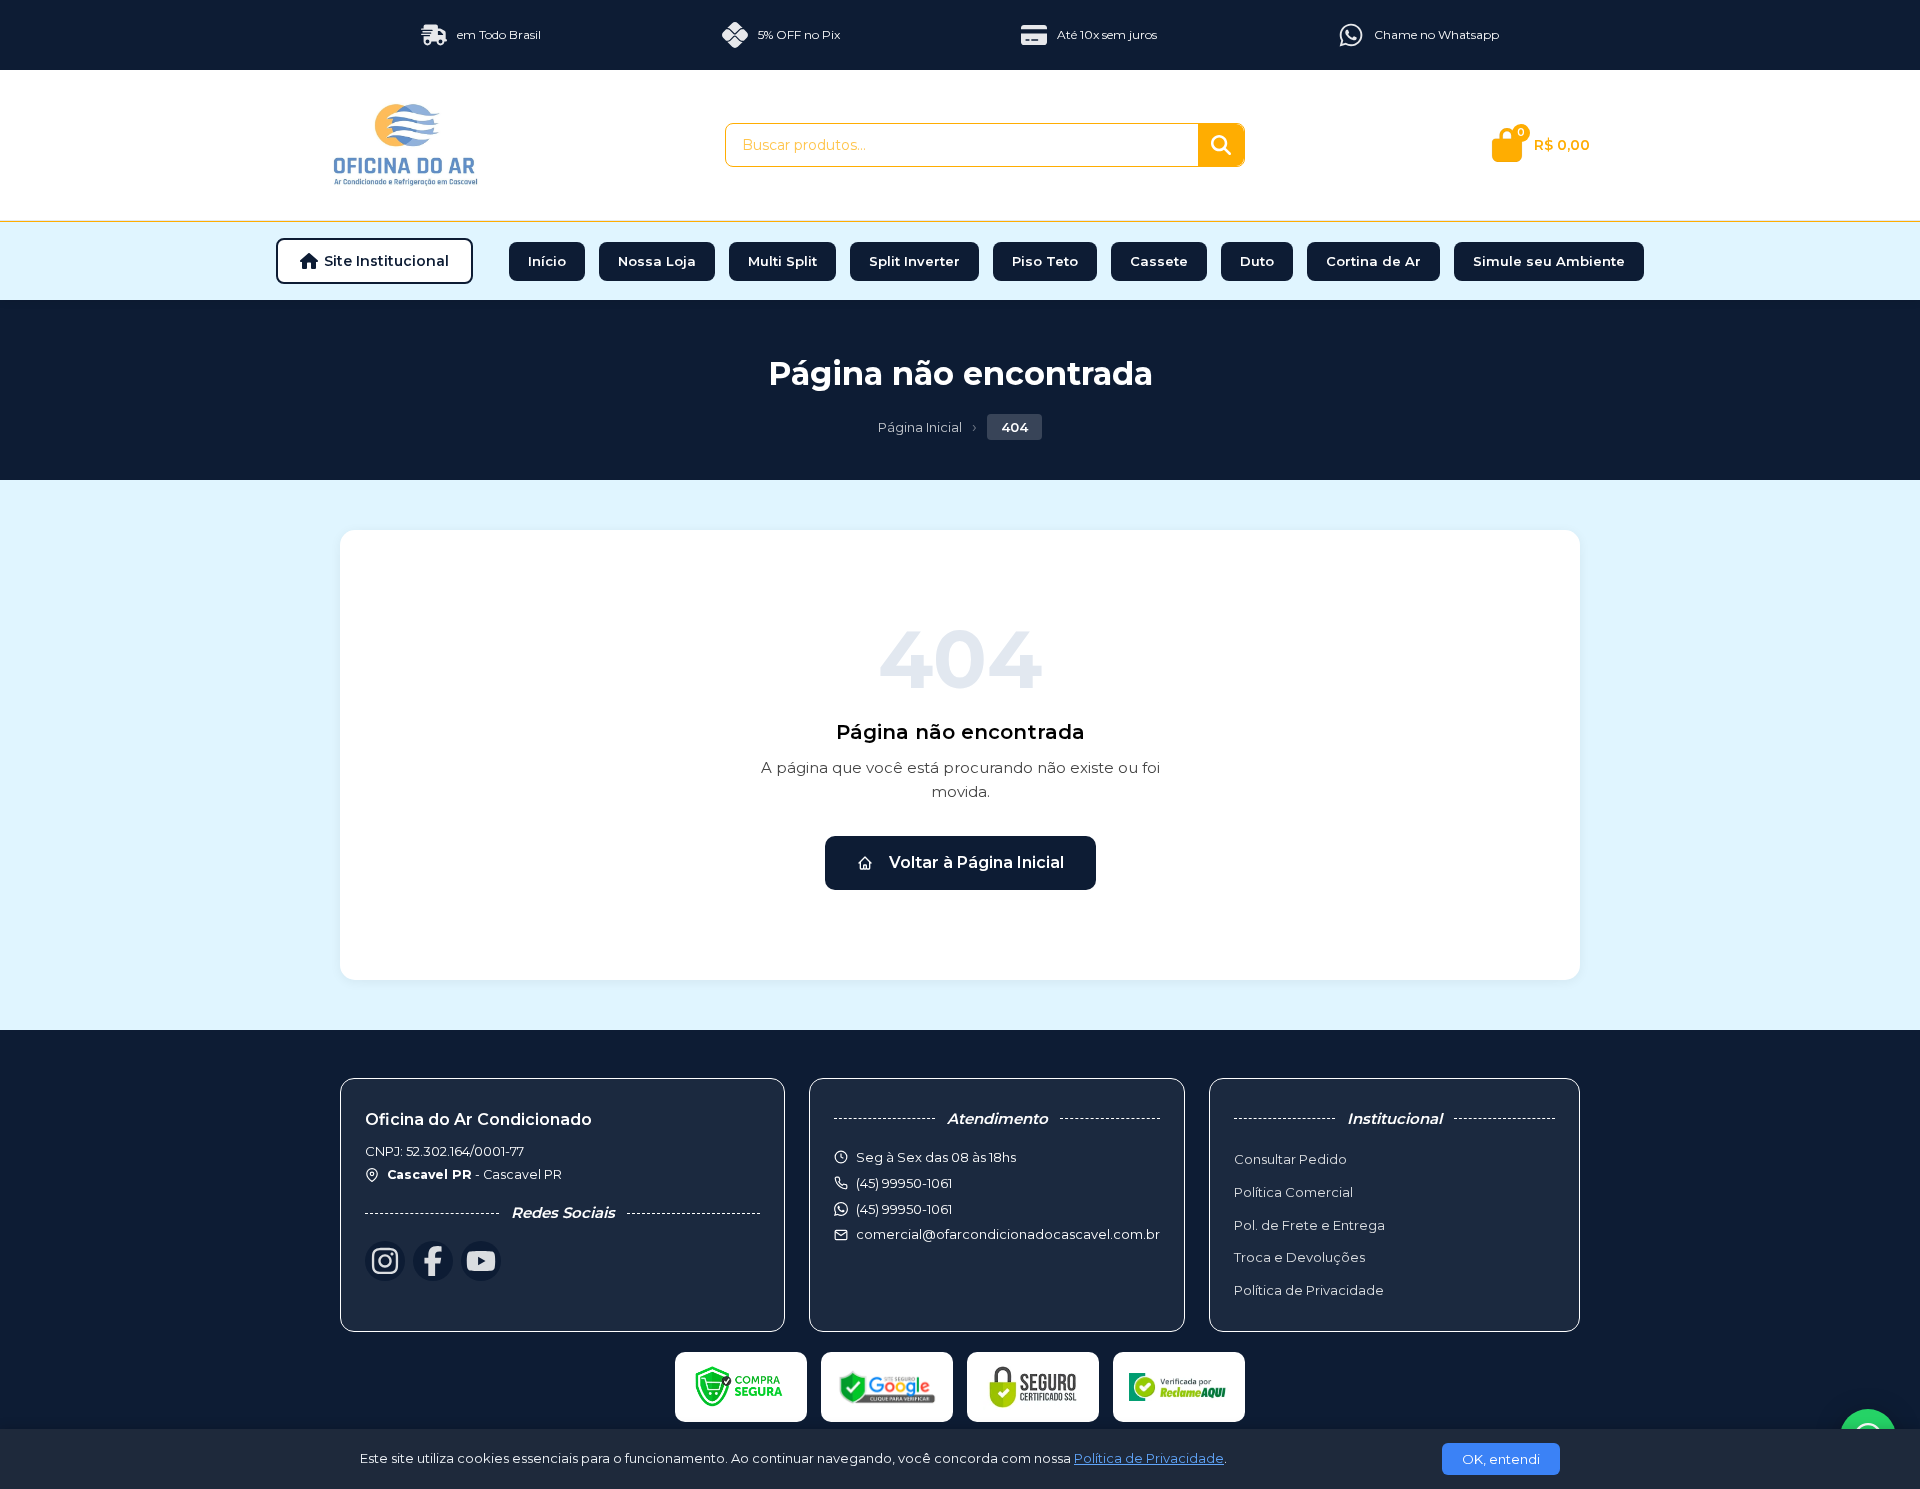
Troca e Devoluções (1299, 1257)
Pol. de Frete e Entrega (1309, 1225)
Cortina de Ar (1373, 261)
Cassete (1159, 261)
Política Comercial (1293, 1192)
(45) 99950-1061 (904, 1209)
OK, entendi (1501, 1459)
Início (547, 261)
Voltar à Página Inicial (976, 862)
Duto (1257, 261)
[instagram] (385, 1261)
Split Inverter (914, 261)
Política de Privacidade (1309, 1290)
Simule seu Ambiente (1549, 261)
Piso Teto (1045, 261)
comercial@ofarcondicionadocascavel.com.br (1008, 1234)
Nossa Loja (657, 261)
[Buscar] (1221, 145)
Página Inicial (920, 427)
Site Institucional (386, 261)
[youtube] (481, 1261)
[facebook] (433, 1261)
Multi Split (782, 261)
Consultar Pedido (1290, 1159)
